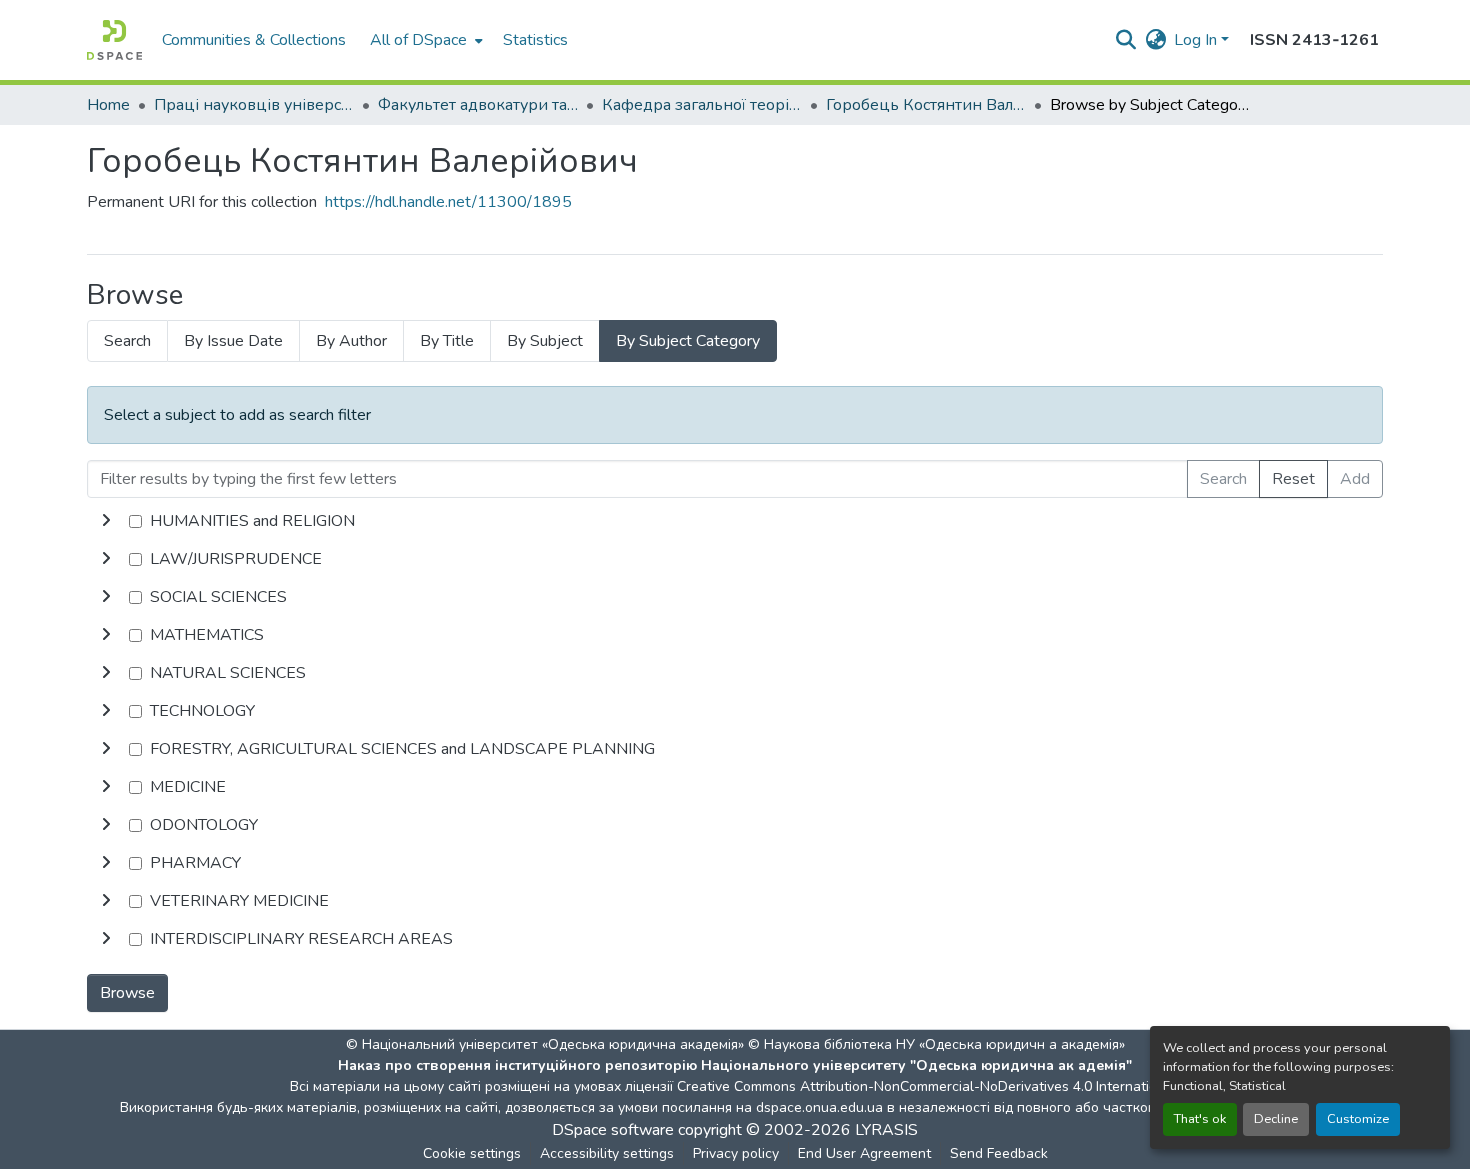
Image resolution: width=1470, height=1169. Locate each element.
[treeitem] (735, 559)
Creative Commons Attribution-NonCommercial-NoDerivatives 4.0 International (927, 1086)
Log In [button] (1197, 40)
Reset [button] (1293, 479)
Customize (1358, 1119)
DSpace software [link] (613, 1130)
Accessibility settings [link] (607, 1153)
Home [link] (108, 105)
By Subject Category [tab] (688, 341)
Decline (1276, 1119)
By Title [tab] (447, 341)
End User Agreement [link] (864, 1153)
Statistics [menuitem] (535, 40)
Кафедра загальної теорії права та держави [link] (702, 105)
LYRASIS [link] (886, 1130)
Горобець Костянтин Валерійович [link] (926, 105)
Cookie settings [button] (472, 1153)
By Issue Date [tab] (233, 341)
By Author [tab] (351, 341)
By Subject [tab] (545, 341)
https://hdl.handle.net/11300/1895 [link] (448, 202)
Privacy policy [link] (736, 1153)
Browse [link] (127, 993)
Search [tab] (127, 341)
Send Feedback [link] (999, 1153)
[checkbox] (135, 521)
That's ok (1200, 1119)
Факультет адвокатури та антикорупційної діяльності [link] (478, 105)
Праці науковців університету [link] (254, 105)
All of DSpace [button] (418, 40)
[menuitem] (424, 40)
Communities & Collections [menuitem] (254, 40)
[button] (114, 40)
